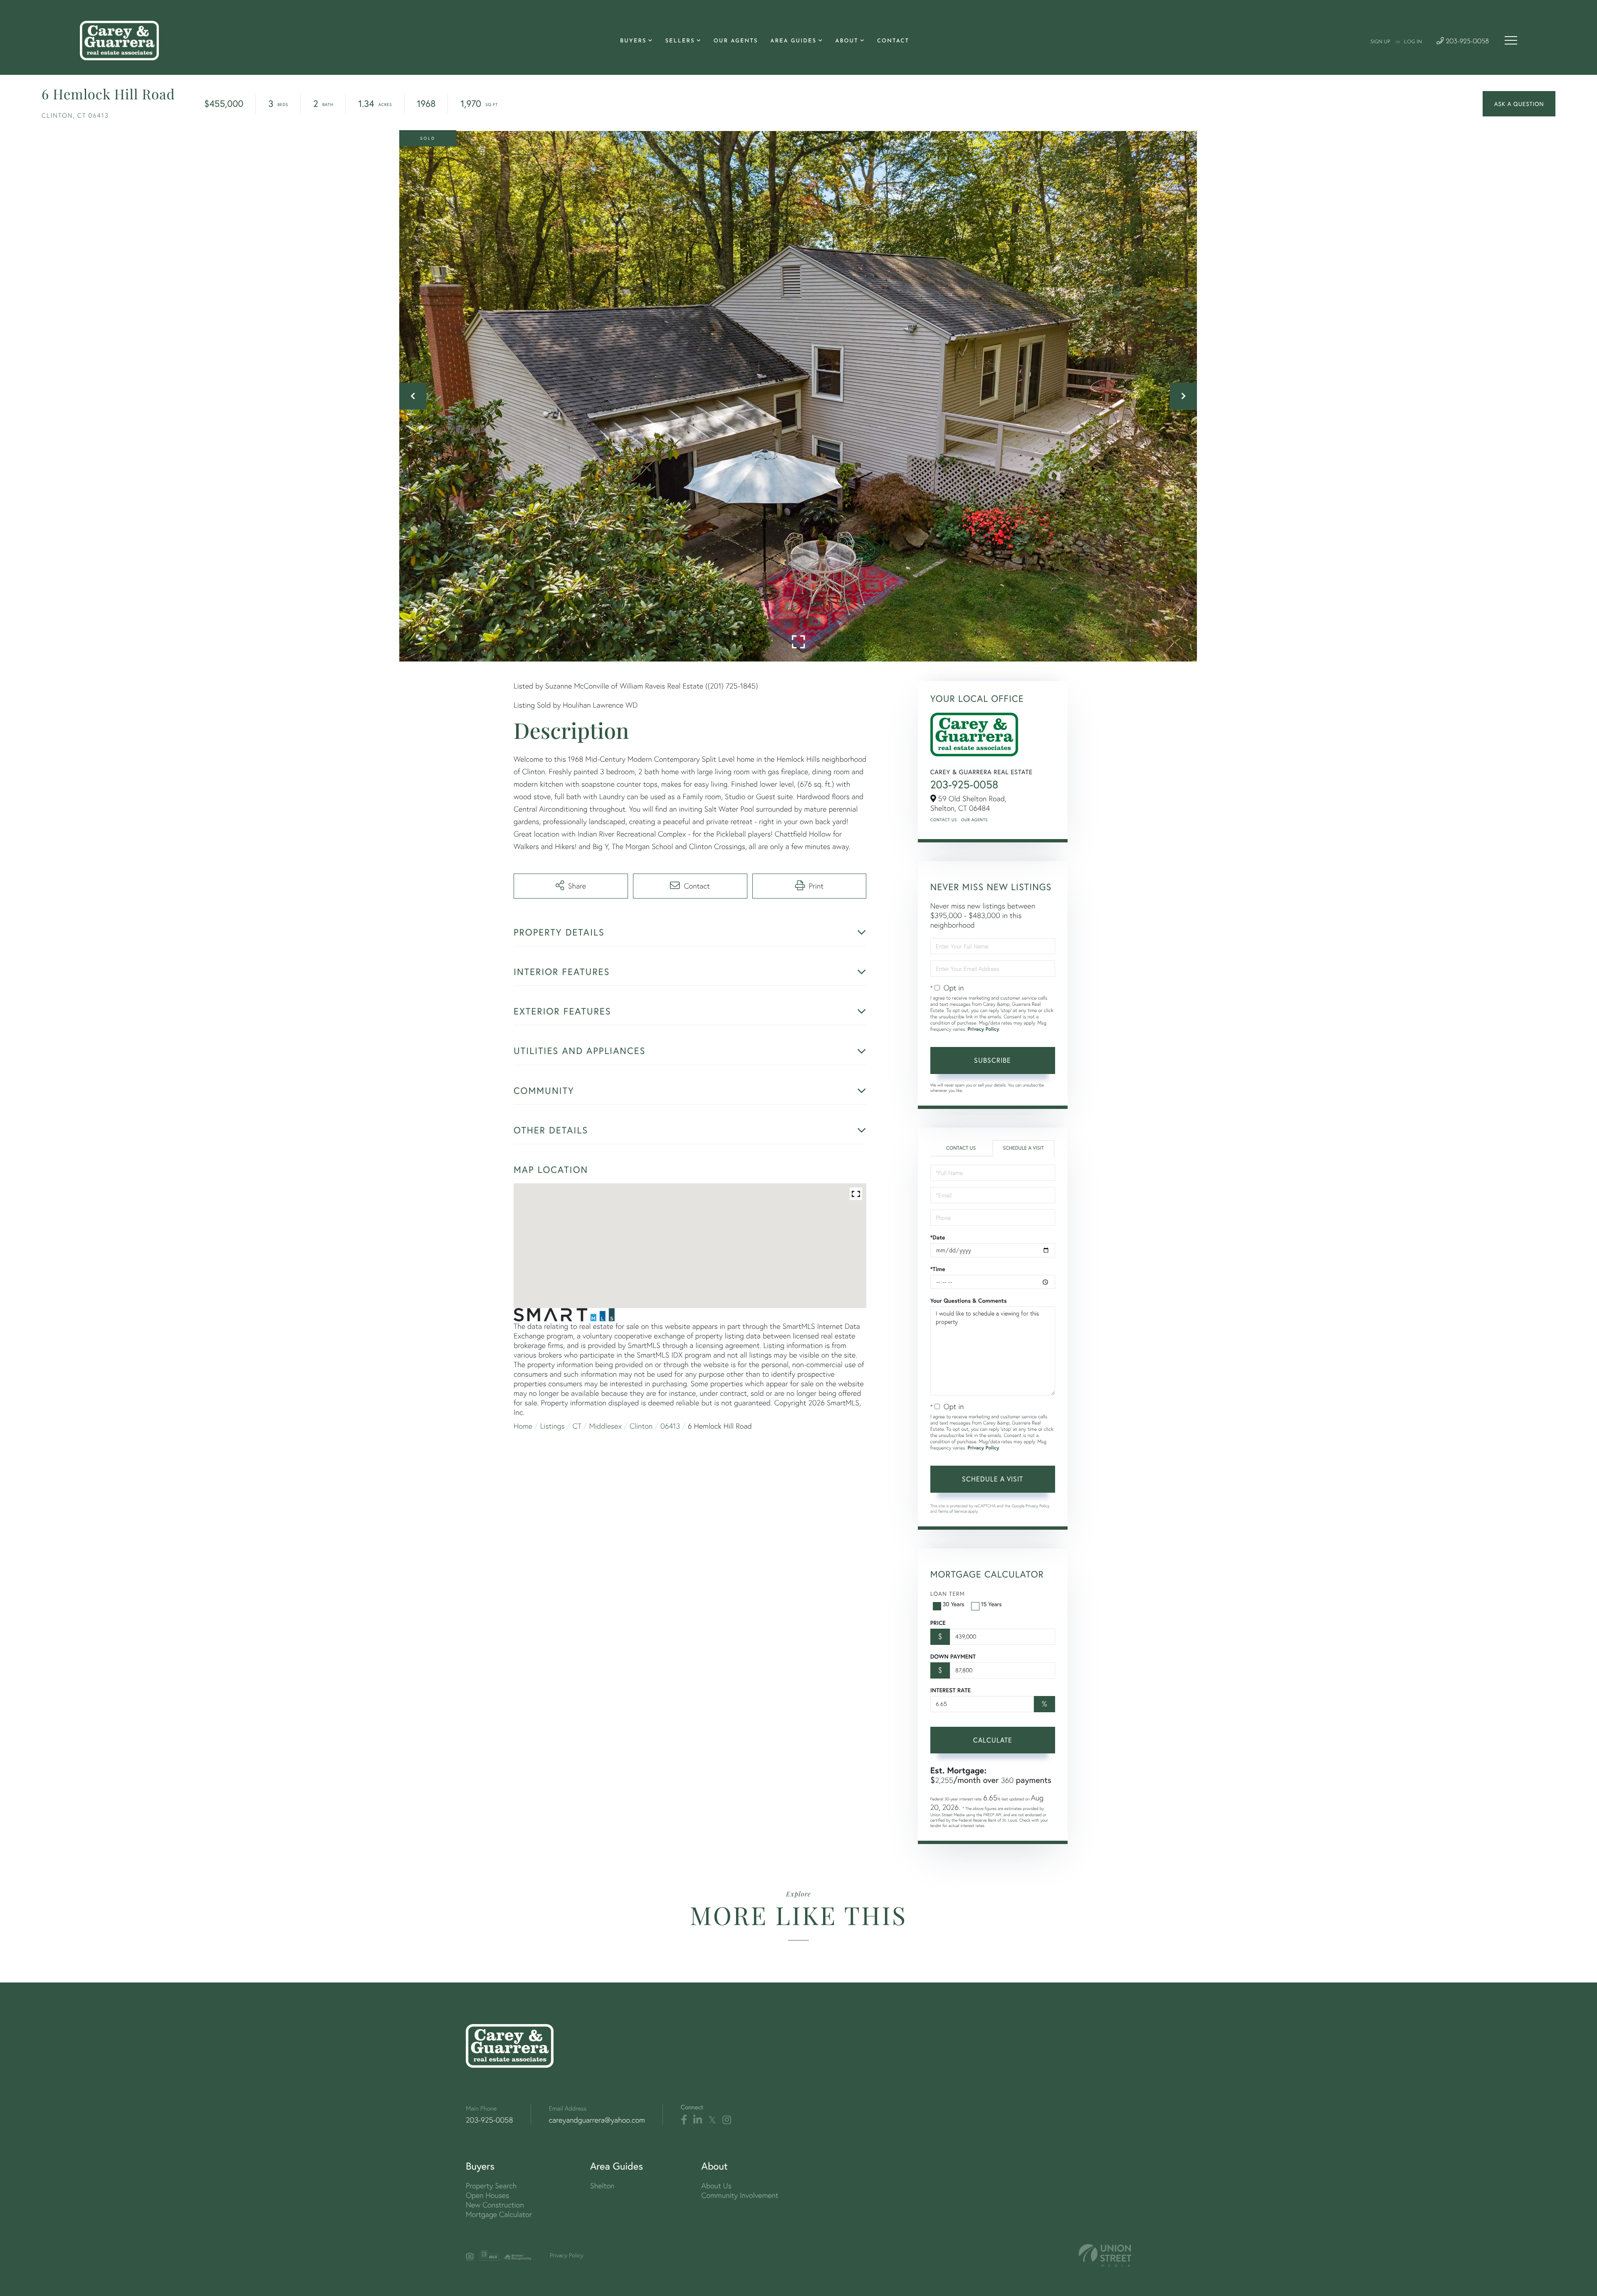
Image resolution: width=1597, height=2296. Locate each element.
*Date (938, 1237)
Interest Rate (951, 1690)
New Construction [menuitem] (495, 2205)
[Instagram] (727, 2120)
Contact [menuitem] (893, 41)
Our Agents (974, 820)
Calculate (993, 1740)
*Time (938, 1269)
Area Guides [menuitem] (793, 41)
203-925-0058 (1466, 42)
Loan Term (948, 1594)
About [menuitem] (847, 41)
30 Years (954, 1604)
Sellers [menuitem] (680, 41)
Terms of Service (952, 1511)
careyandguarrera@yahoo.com (597, 2120)
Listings (553, 1426)
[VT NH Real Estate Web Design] (1105, 2255)
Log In (1413, 42)
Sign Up (1380, 42)
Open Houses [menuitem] (487, 2195)
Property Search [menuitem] (491, 2186)
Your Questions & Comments (969, 1301)
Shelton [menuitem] (602, 2186)
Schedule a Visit (1023, 1148)
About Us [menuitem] (716, 2186)
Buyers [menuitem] (633, 41)
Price (938, 1623)
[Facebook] (684, 2120)
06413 (670, 1426)
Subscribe (993, 1060)
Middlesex (606, 1426)
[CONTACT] (1519, 104)
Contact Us (944, 820)
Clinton (641, 1426)
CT (577, 1426)
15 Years (991, 1604)
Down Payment (953, 1657)
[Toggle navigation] (1511, 40)
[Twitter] (712, 2120)
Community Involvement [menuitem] (740, 2195)
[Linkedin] (698, 2120)
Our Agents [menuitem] (736, 41)
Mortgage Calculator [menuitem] (499, 2214)
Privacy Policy (983, 1029)
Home (523, 1426)
